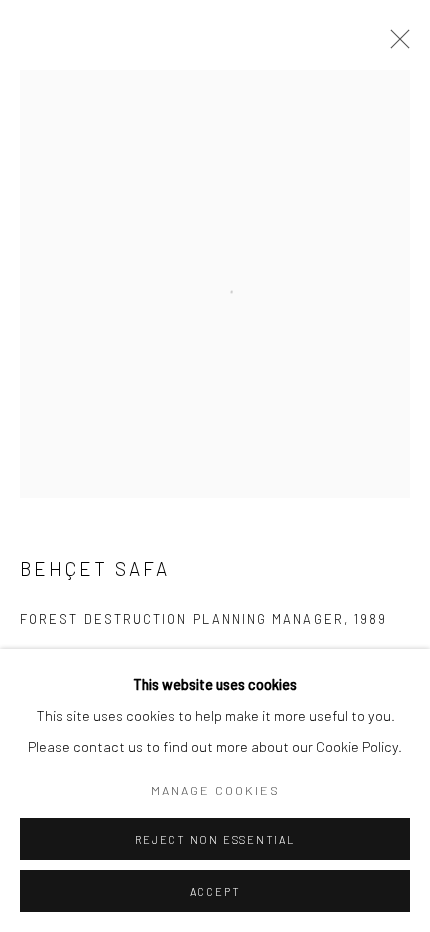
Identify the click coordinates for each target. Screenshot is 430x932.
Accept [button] (215, 891)
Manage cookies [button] (215, 790)
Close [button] (395, 45)
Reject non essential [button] (214, 839)
